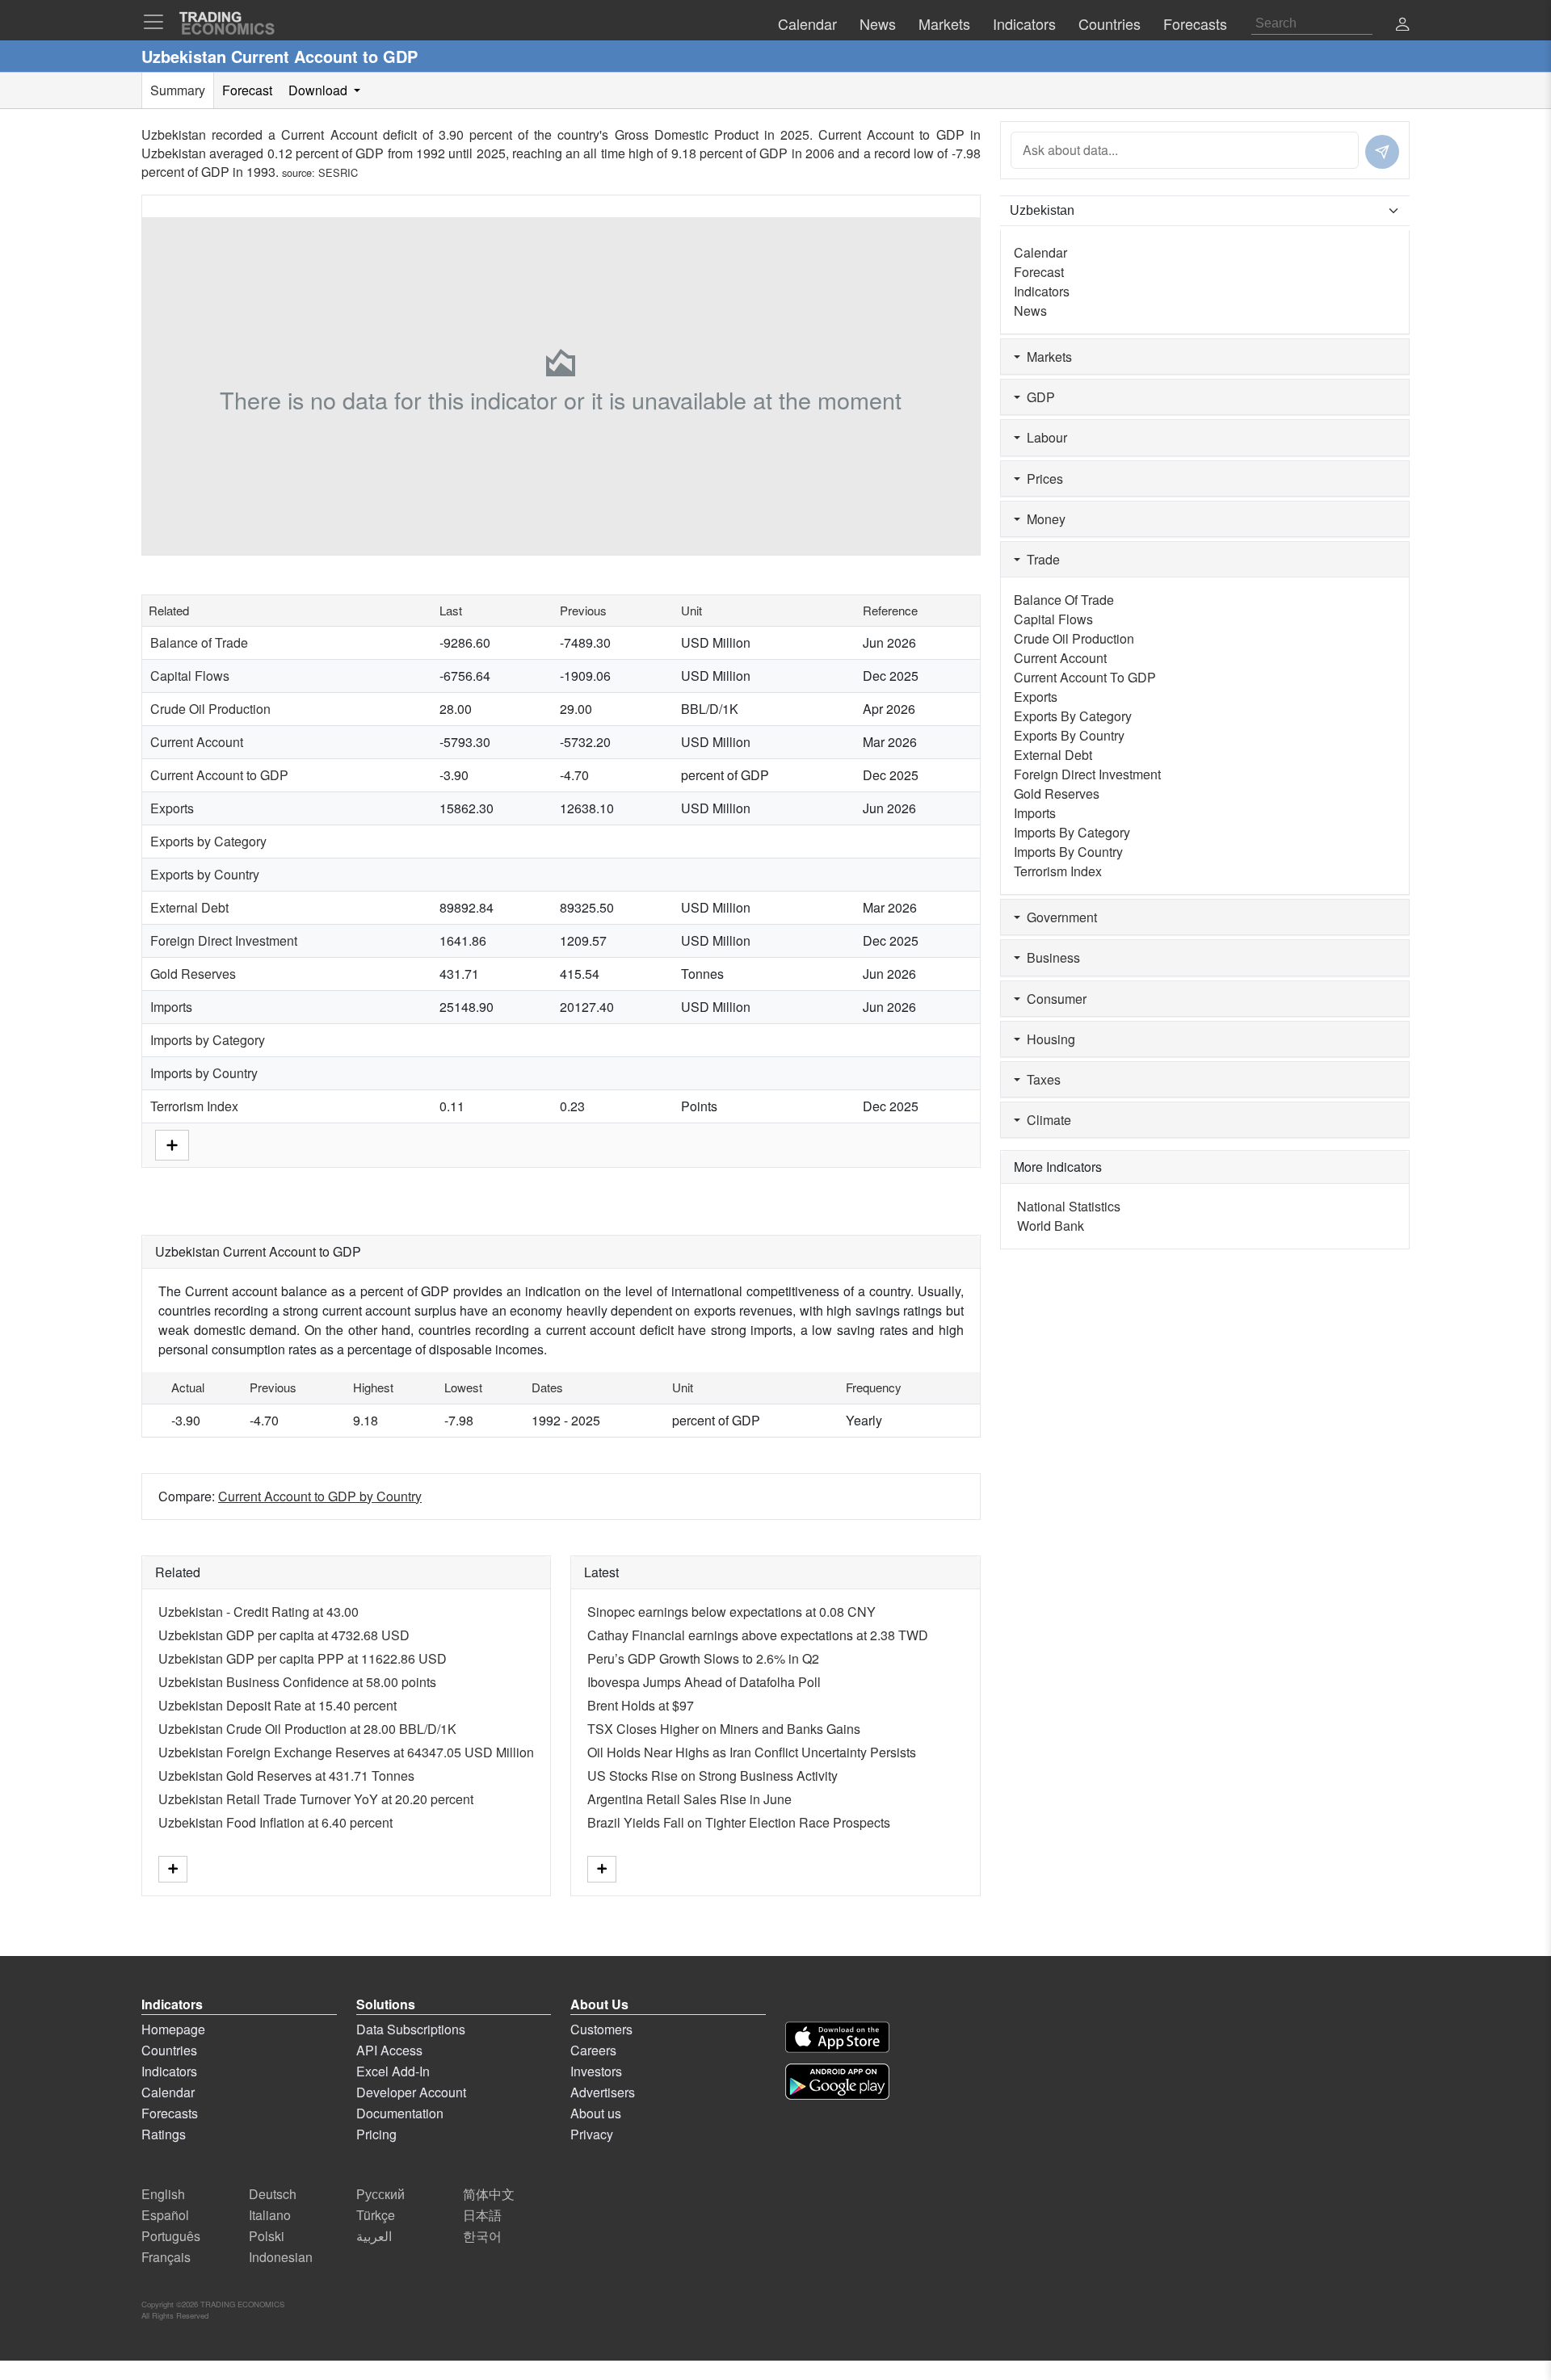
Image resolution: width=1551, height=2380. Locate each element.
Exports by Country (205, 874)
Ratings (164, 2134)
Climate (1046, 1120)
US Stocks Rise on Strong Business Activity (712, 1776)
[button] (1402, 25)
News (1030, 311)
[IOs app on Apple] (837, 2037)
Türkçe (376, 2215)
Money (1043, 519)
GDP (1038, 397)
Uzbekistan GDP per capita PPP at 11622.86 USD (303, 1658)
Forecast (1039, 272)
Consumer (1053, 999)
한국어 (482, 2236)
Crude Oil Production (210, 709)
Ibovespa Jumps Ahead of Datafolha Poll (704, 1682)
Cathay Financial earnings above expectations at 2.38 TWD (758, 1635)
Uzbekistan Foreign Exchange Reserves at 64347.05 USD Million (346, 1752)
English (163, 2194)
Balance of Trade (199, 642)
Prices (1042, 479)
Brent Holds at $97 (641, 1705)
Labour (1044, 437)
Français (166, 2257)
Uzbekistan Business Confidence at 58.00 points (297, 1682)
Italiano (270, 2215)
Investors (596, 2071)
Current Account (197, 742)
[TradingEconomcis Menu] (158, 22)
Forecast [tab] (247, 90)
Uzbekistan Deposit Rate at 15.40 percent (277, 1705)
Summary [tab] (178, 90)
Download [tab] (319, 90)
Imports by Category (208, 1040)
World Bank (1051, 1226)
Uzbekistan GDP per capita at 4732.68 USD (284, 1635)
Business (1050, 957)
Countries (169, 2050)
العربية (374, 2236)
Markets (1046, 357)
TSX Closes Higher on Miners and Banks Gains (724, 1729)
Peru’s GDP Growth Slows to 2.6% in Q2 (703, 1658)
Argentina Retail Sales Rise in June (689, 1799)
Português (171, 2236)
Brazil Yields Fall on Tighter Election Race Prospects (739, 1822)
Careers (593, 2050)
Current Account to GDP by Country (320, 1496)
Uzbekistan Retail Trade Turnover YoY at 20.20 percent (316, 1799)
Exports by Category (208, 841)
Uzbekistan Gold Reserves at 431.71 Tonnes (286, 1776)
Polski (267, 2236)
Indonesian (281, 2257)
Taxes (1040, 1079)
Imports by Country (204, 1073)
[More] (172, 1143)
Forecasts (170, 2113)
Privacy (592, 2134)
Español (165, 2215)
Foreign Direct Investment (224, 940)
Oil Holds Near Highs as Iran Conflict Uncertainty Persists (752, 1752)
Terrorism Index (194, 1106)
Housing (1048, 1039)
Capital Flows (190, 676)
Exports (172, 808)
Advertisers (603, 2092)
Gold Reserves (193, 974)
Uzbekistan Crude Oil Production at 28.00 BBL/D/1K (307, 1729)
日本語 (482, 2215)
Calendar (1040, 252)
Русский (380, 2194)
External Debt (189, 907)
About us (596, 2113)
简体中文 (489, 2194)
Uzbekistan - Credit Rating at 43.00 (258, 1612)
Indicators (1042, 291)
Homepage (173, 2029)
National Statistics (1069, 1206)
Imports (171, 1007)
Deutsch (273, 2194)
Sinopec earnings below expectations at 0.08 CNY (731, 1612)
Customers (601, 2029)
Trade (1040, 559)
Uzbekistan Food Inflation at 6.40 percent (275, 1822)
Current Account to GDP (219, 775)
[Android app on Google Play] (837, 2082)
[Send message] (1382, 152)
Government (1059, 917)
